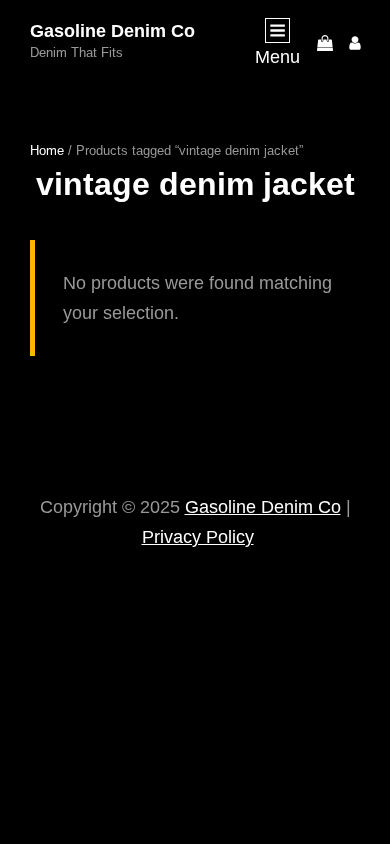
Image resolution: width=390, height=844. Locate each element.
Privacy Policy (198, 537)
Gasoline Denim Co (112, 31)
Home (47, 150)
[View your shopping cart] (325, 42)
